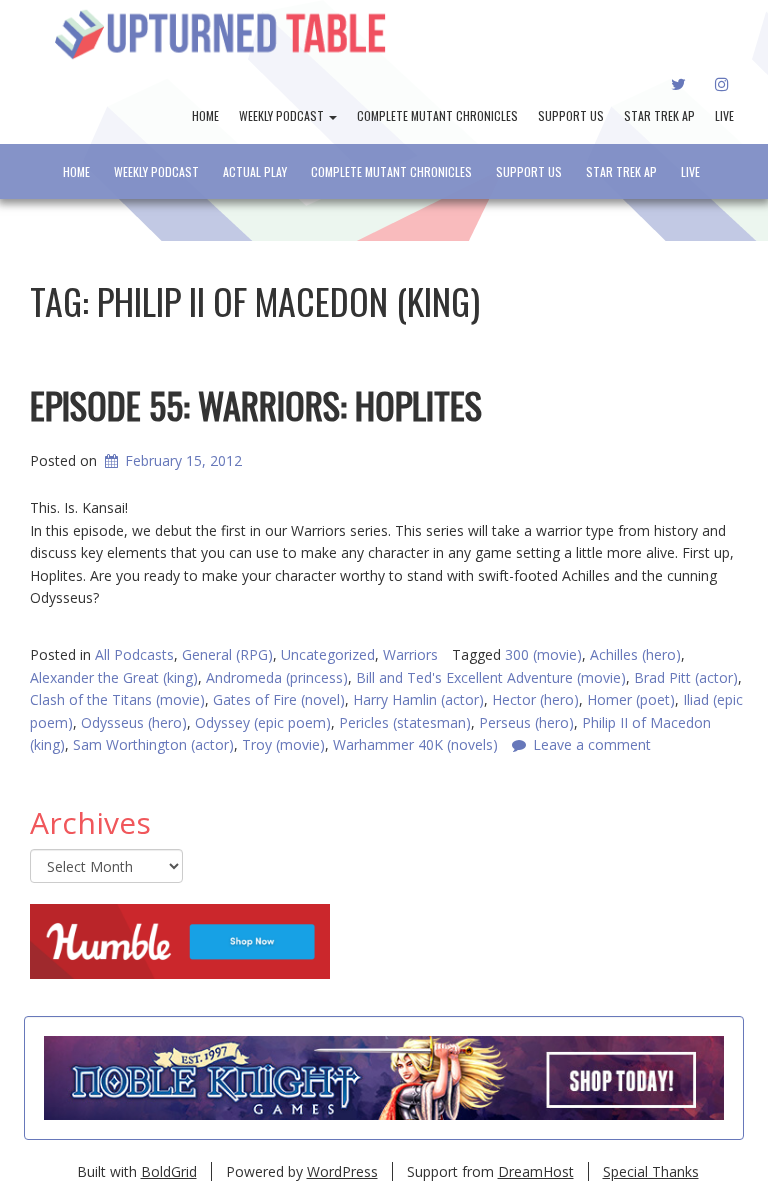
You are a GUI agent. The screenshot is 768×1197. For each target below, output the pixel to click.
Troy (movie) (283, 744)
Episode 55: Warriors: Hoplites (256, 404)
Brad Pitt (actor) (686, 677)
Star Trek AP (659, 115)
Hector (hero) (535, 699)
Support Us (571, 115)
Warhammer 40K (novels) (415, 744)
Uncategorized (328, 654)
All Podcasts (134, 654)
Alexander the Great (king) (114, 677)
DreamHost (536, 1171)
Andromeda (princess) (277, 677)
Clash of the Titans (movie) (117, 699)
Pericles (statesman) (405, 722)
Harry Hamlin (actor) (418, 699)
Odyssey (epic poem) (263, 722)
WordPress (342, 1171)
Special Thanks (651, 1171)
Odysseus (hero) (134, 722)
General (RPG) (227, 654)
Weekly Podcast (283, 115)
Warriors (410, 654)
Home (205, 115)
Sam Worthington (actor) (153, 744)
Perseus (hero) (526, 722)
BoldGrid (169, 1171)
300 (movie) (543, 654)
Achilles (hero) (635, 654)
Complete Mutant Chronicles (437, 115)
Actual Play (255, 171)
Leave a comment (592, 744)
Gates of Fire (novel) (279, 699)
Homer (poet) (631, 699)
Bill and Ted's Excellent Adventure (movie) (491, 677)
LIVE (724, 115)
